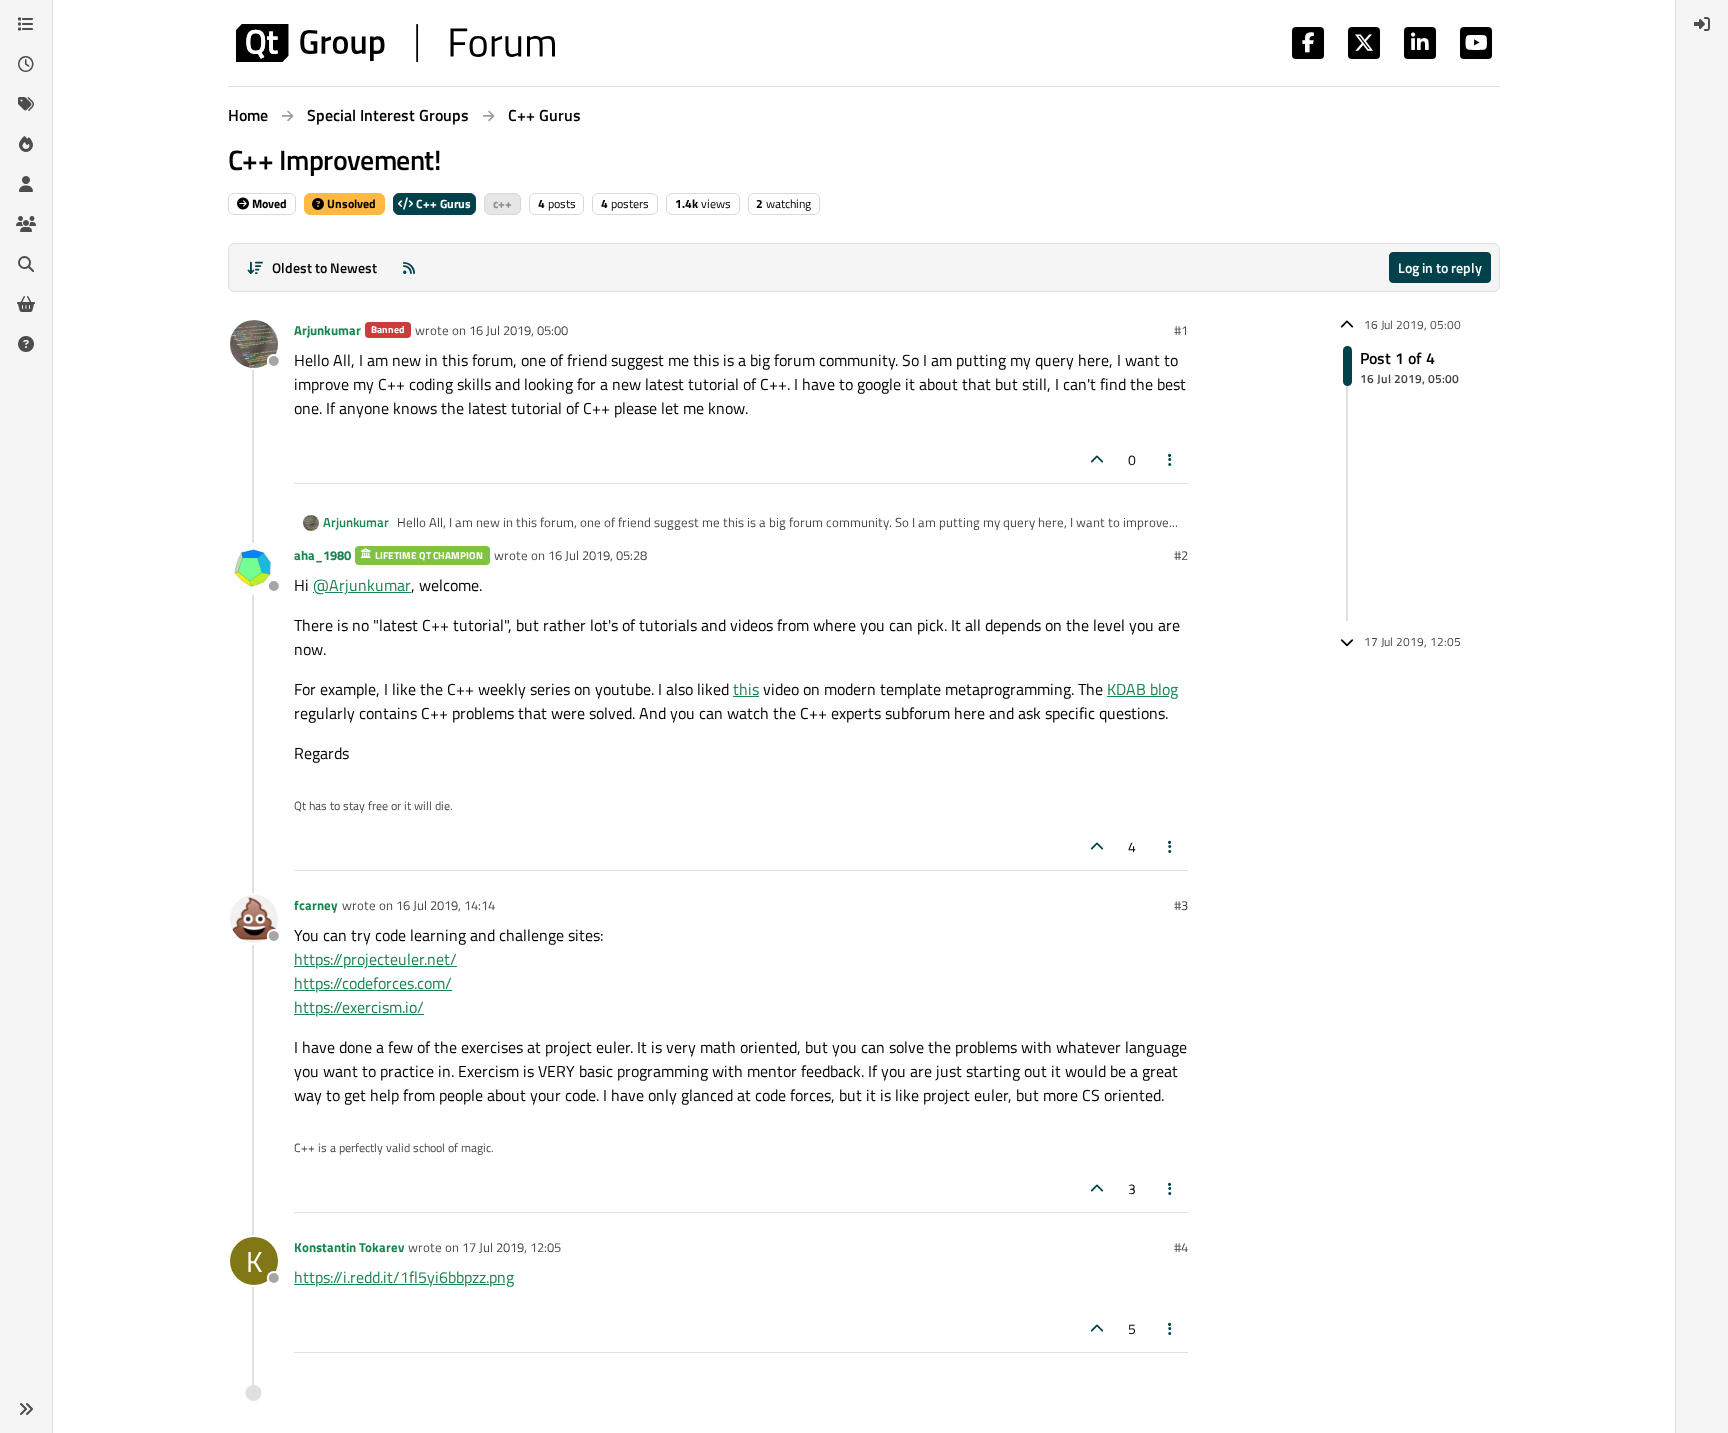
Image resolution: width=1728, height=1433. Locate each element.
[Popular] (26, 144)
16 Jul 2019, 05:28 (597, 555)
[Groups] (26, 224)
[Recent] (26, 64)
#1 (1181, 330)
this (746, 689)
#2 (1181, 555)
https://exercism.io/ (359, 1007)
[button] (26, 1409)
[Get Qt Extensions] (26, 304)
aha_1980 (322, 555)
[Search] (26, 264)
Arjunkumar (327, 330)
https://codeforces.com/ (373, 983)
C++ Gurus (442, 203)
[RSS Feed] (409, 267)
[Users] (26, 184)
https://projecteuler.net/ (375, 959)
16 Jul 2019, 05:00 (518, 330)
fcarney (316, 905)
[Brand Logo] (395, 43)
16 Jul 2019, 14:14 (445, 905)
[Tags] (26, 104)
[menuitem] (1702, 24)
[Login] (1702, 24)
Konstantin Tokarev (349, 1247)
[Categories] (26, 24)
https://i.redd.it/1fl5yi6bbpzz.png (404, 1277)
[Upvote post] (1097, 459)
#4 (1181, 1247)
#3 (1181, 905)
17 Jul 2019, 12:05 (511, 1247)
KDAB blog (1142, 689)
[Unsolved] (26, 344)
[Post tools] (1171, 459)
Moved (268, 203)
